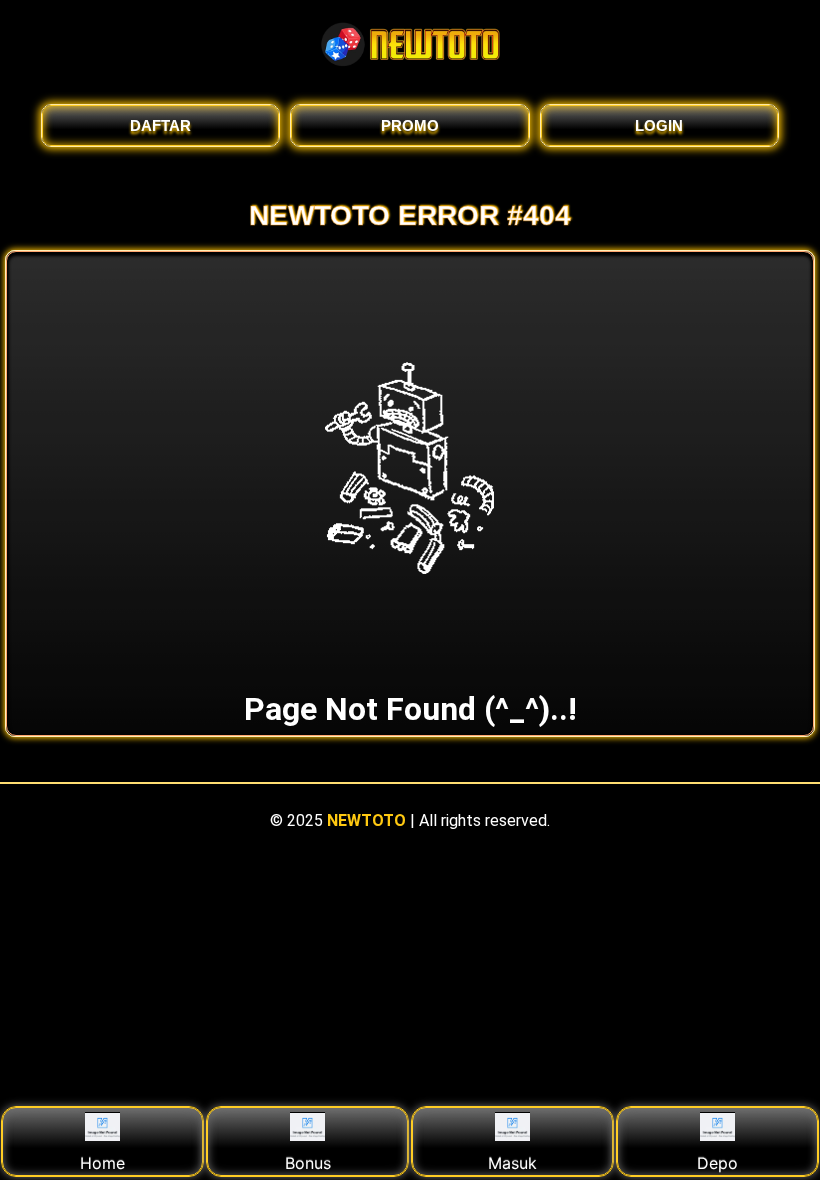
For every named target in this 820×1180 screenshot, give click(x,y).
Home (102, 1163)
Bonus (308, 1163)
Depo (717, 1163)
